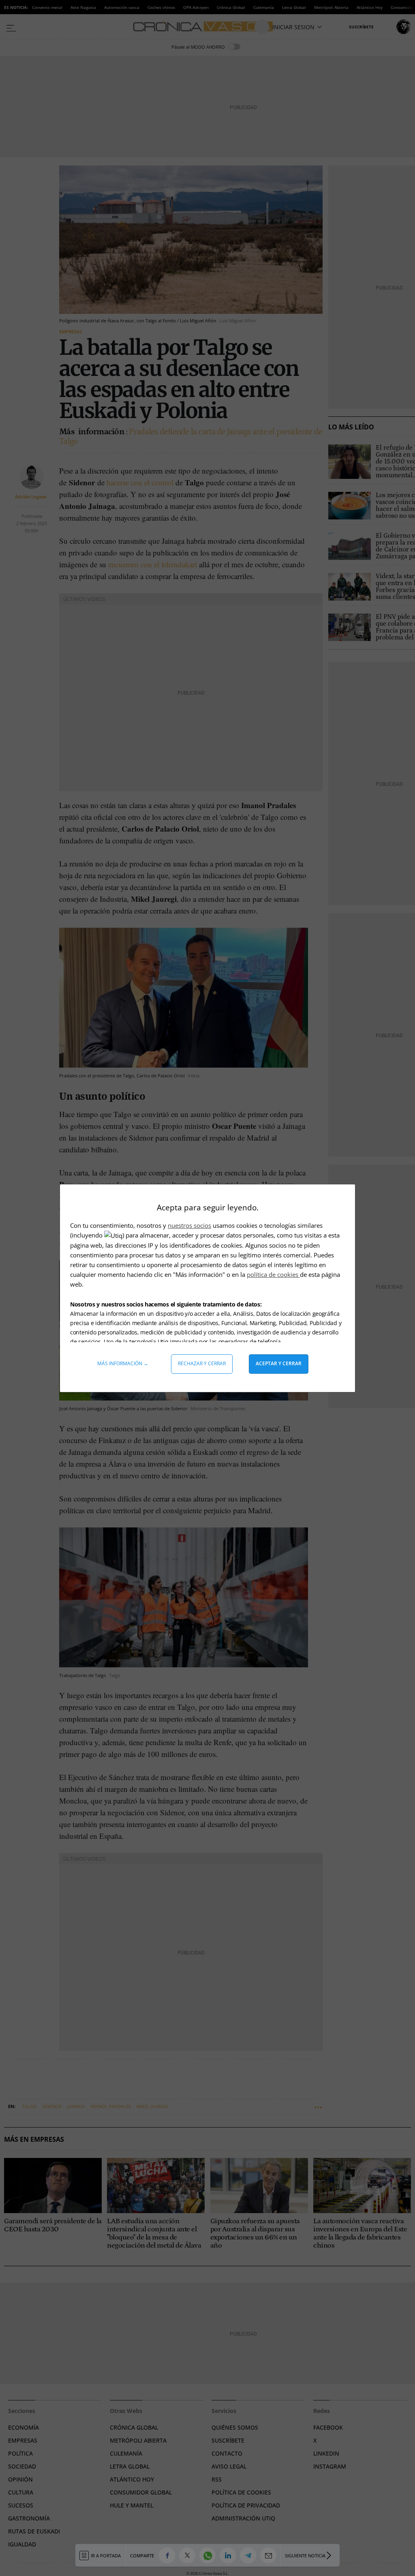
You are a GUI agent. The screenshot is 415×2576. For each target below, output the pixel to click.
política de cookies (273, 1274)
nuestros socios (189, 1225)
